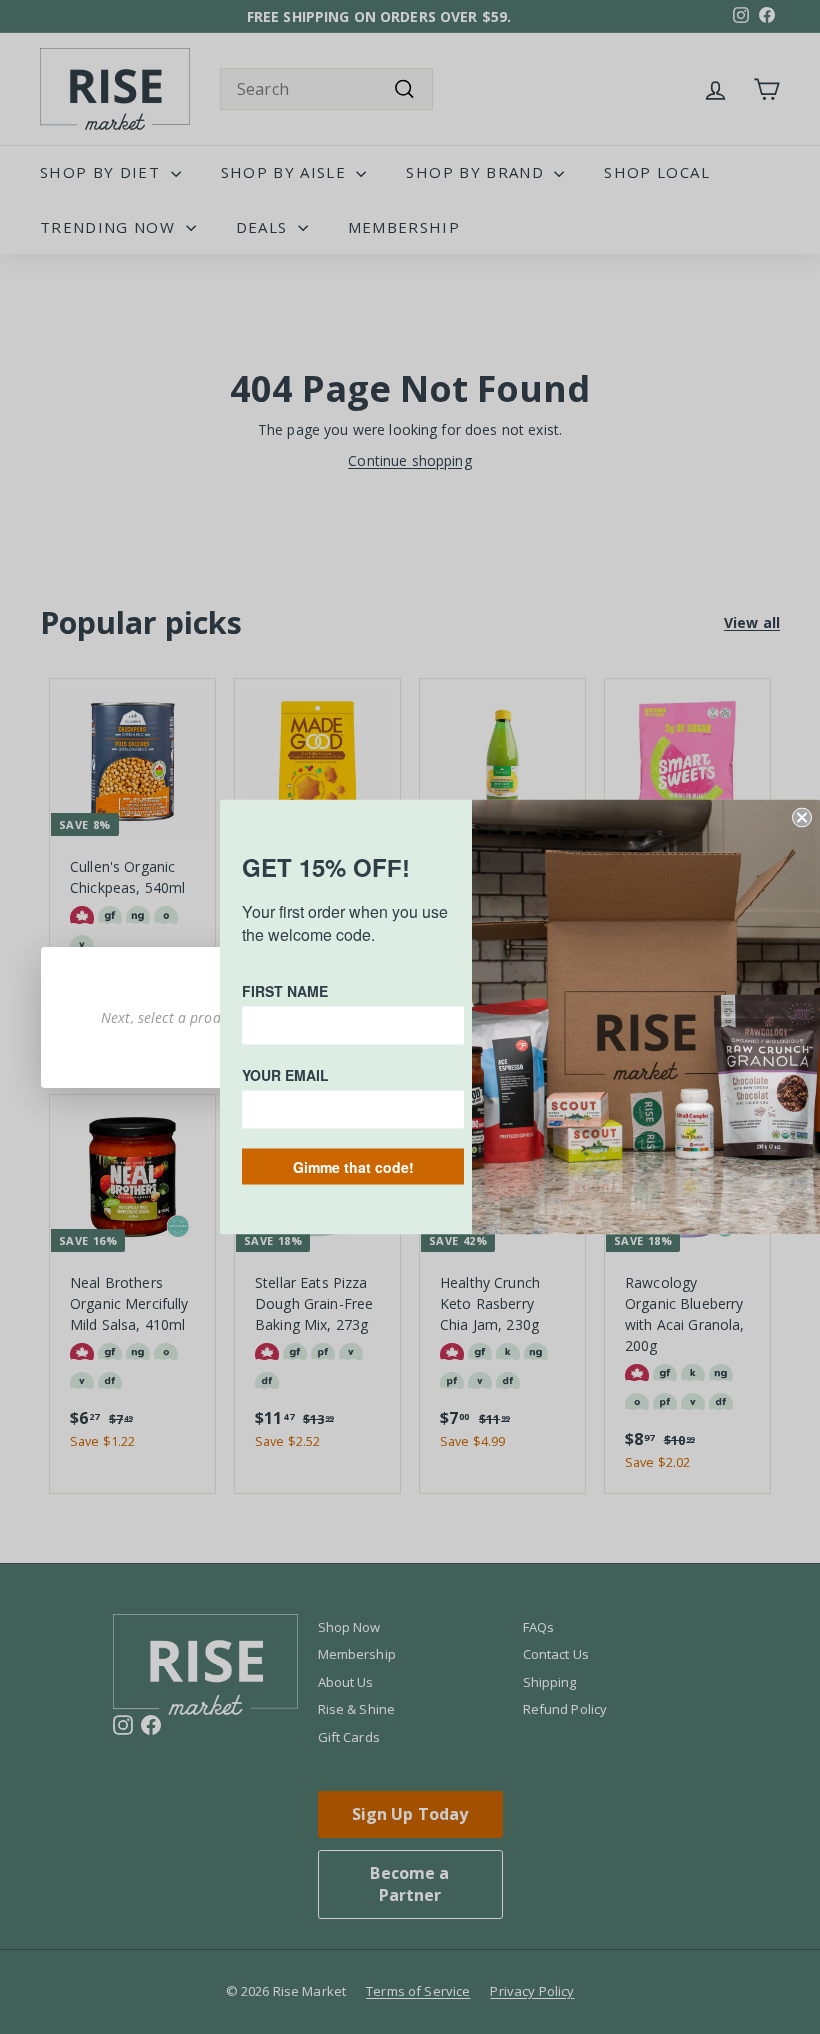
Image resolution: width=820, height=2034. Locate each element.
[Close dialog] (802, 818)
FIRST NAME (285, 991)
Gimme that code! (353, 1167)
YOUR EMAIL (285, 1075)
